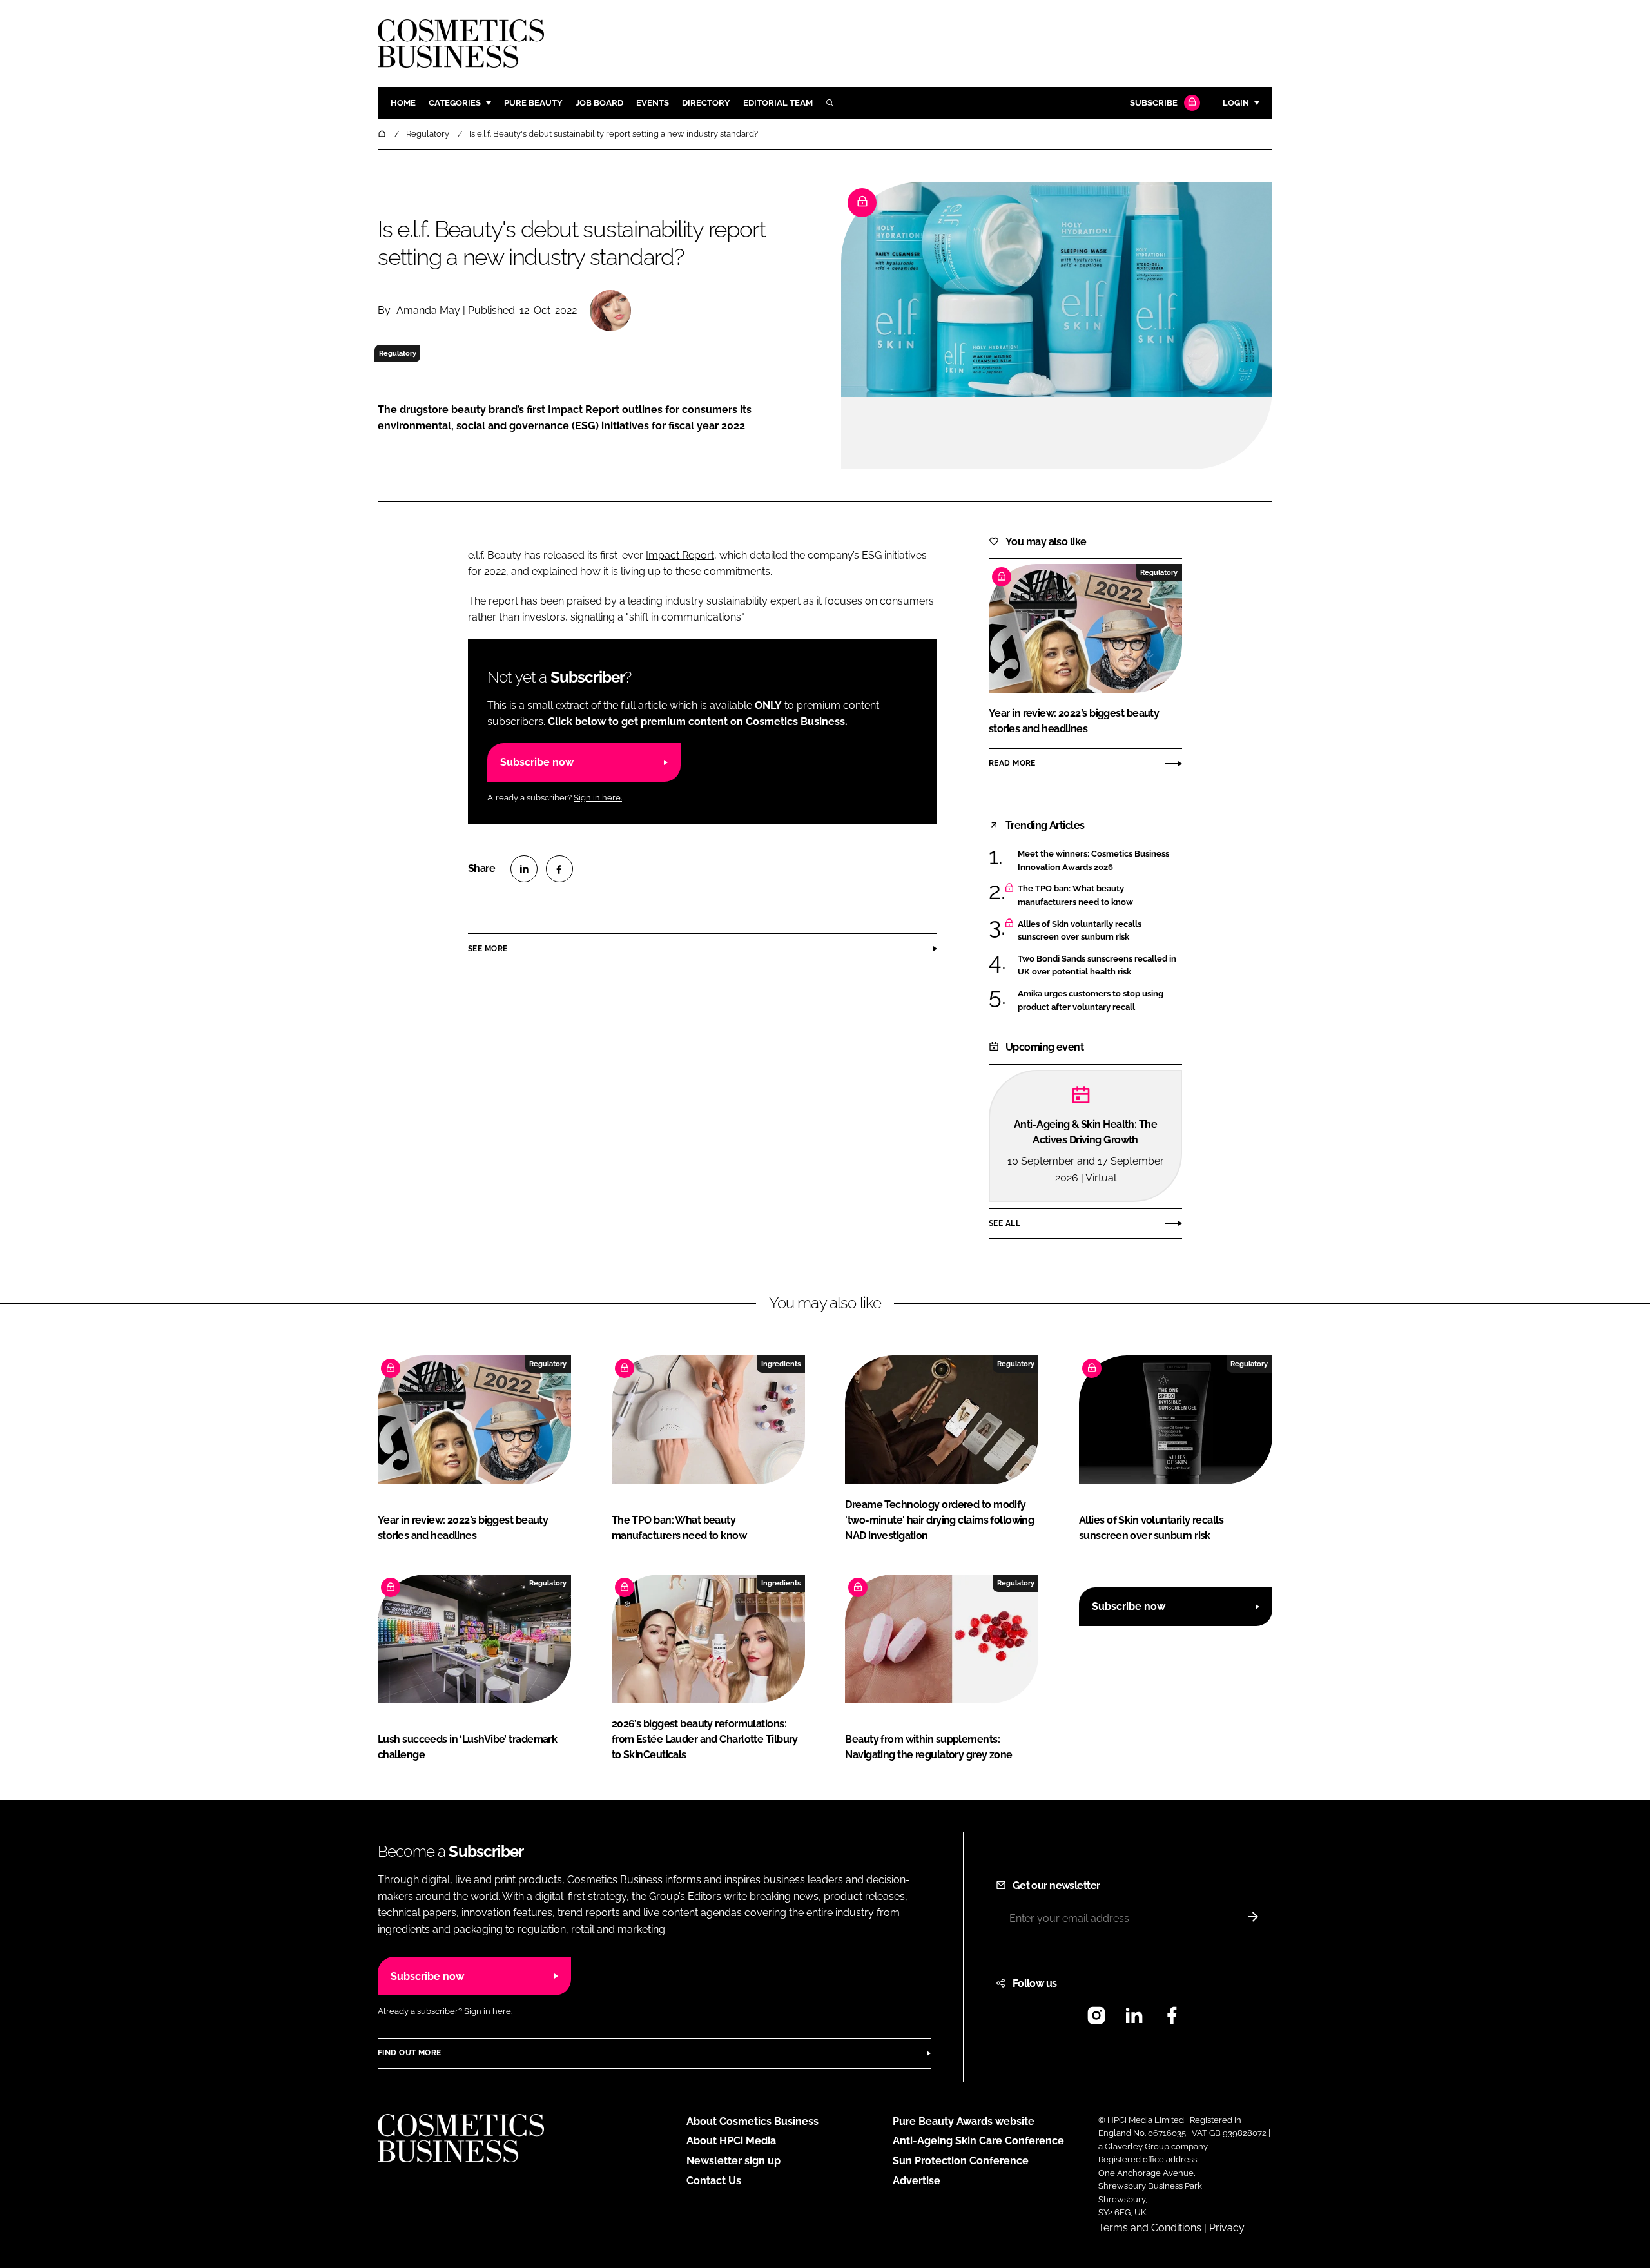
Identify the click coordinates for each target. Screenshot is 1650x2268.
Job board (599, 103)
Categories (455, 103)
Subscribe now (537, 762)
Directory (706, 103)
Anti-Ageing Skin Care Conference (978, 2141)
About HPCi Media (731, 2141)
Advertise (917, 2181)
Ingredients (781, 1364)
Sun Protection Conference (961, 2161)
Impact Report (680, 555)
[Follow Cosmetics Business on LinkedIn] (1134, 2020)
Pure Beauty (533, 103)
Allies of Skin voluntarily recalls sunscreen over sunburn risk (1100, 931)
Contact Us (714, 2181)
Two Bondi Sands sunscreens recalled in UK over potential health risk (1100, 966)
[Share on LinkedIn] (524, 869)
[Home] (383, 134)
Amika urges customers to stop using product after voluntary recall (1100, 1001)
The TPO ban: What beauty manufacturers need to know (1100, 896)
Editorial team (778, 103)
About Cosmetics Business (752, 2121)
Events (653, 103)
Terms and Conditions (1150, 2228)
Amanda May (428, 310)
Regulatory (398, 353)
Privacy (1227, 2228)
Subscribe (1154, 103)
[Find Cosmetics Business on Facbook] (1172, 2020)
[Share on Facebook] (559, 869)
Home (403, 103)
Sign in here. (598, 798)
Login (1236, 103)
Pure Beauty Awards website (964, 2121)
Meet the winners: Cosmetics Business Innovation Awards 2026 (1100, 861)
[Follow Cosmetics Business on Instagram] (1096, 2020)
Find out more (409, 2053)
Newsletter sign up (733, 2161)
